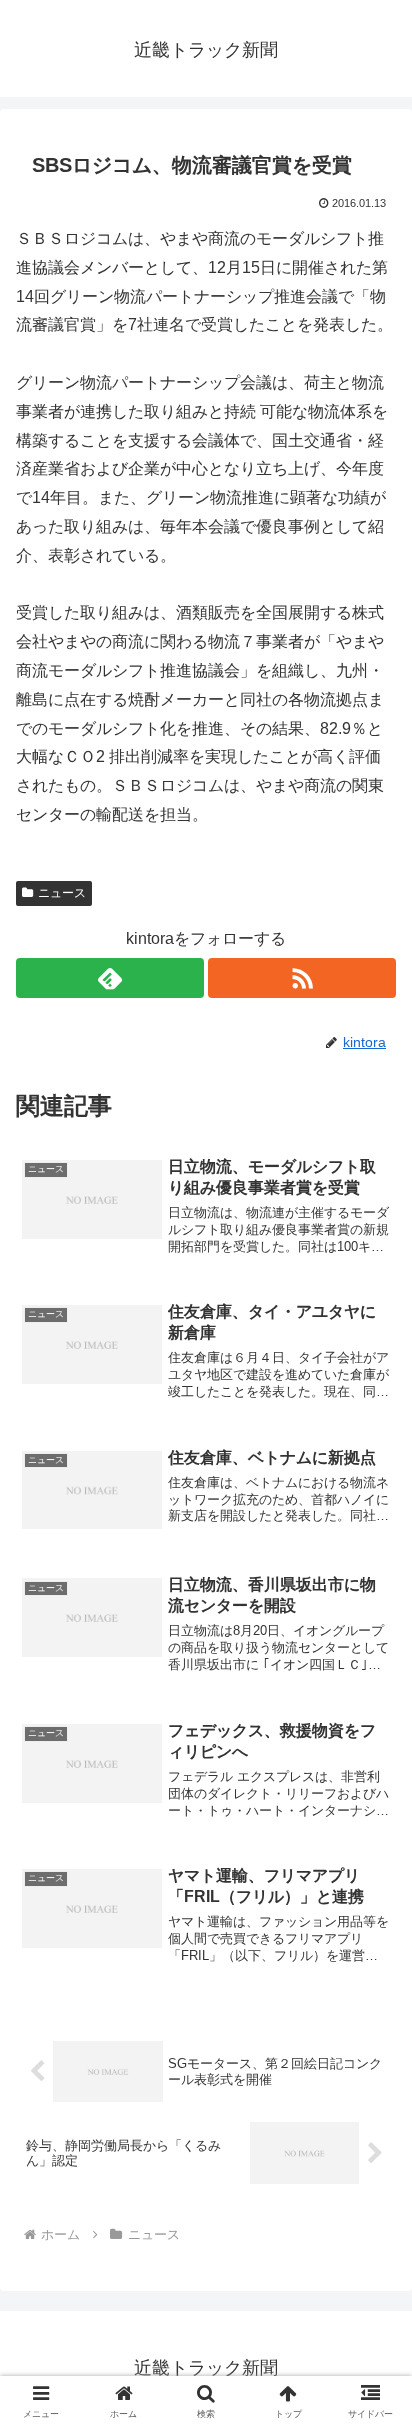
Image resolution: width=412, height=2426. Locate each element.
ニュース (62, 893)
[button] (370, 2356)
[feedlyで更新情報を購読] (110, 978)
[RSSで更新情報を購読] (302, 978)
